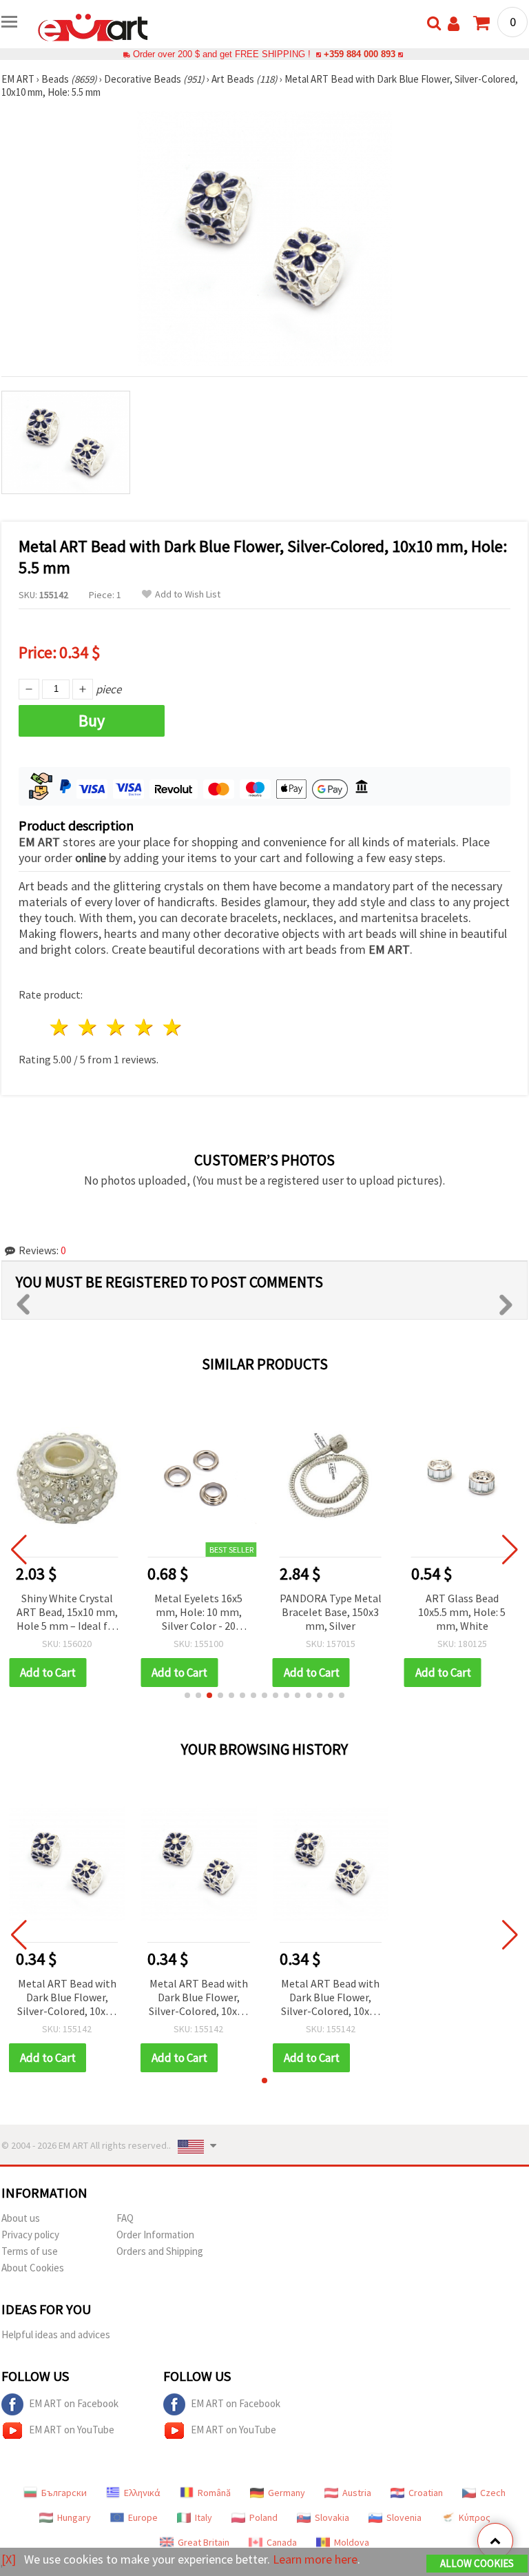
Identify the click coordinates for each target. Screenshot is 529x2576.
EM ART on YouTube (72, 2430)
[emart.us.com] (93, 26)
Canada (282, 2542)
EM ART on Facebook (74, 2403)
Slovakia (332, 2517)
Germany (287, 2493)
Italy (204, 2517)
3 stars (117, 1027)
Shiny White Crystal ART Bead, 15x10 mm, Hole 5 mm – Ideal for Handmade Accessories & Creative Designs (67, 1613)
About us (21, 2218)
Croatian (426, 2493)
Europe (143, 2517)
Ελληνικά (142, 2493)
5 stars (173, 1027)
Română (214, 2493)
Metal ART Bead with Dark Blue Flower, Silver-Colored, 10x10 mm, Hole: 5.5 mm (67, 1998)
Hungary (74, 2517)
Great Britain (204, 2542)
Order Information (155, 2235)
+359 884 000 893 (360, 54)
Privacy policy (30, 2235)
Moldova (352, 2542)
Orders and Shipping (160, 2251)
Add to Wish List (188, 594)
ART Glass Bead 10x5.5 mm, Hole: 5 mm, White (462, 1612)
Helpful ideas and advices (56, 2334)
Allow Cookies (477, 2563)
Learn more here (315, 2559)
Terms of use (30, 2251)
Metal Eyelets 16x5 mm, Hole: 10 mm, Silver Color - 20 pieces (198, 1613)
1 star (60, 1027)
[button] (187, 1695)
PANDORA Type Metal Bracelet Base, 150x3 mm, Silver (331, 1612)
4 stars (144, 1027)
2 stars (89, 1027)
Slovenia (404, 2517)
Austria (357, 2493)
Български (64, 2493)
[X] (9, 2559)
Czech (493, 2493)
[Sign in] (454, 24)
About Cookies (33, 2268)
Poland (263, 2517)
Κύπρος (475, 2517)
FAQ (125, 2218)
